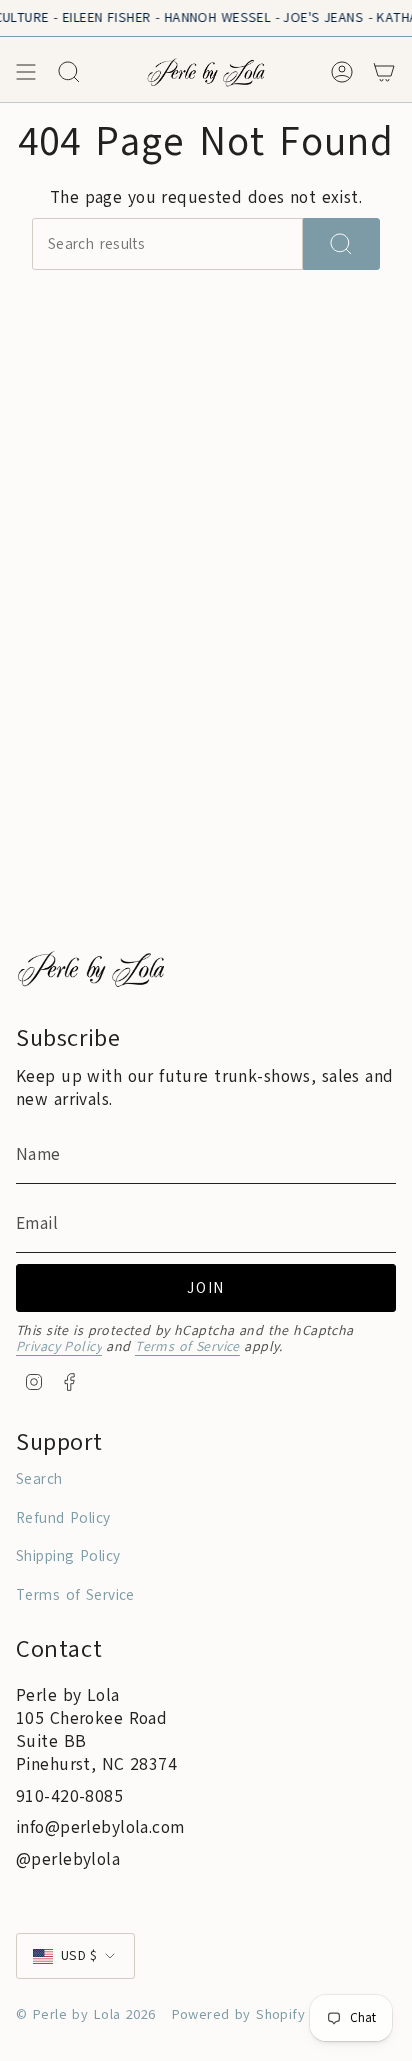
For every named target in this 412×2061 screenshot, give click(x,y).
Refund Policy (63, 1518)
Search (39, 1479)
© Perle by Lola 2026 (86, 2014)
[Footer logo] (91, 968)
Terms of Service (187, 1346)
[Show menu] (26, 72)
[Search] (341, 244)
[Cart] (384, 72)
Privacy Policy (59, 1346)
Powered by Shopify (239, 2014)
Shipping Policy (68, 1556)
